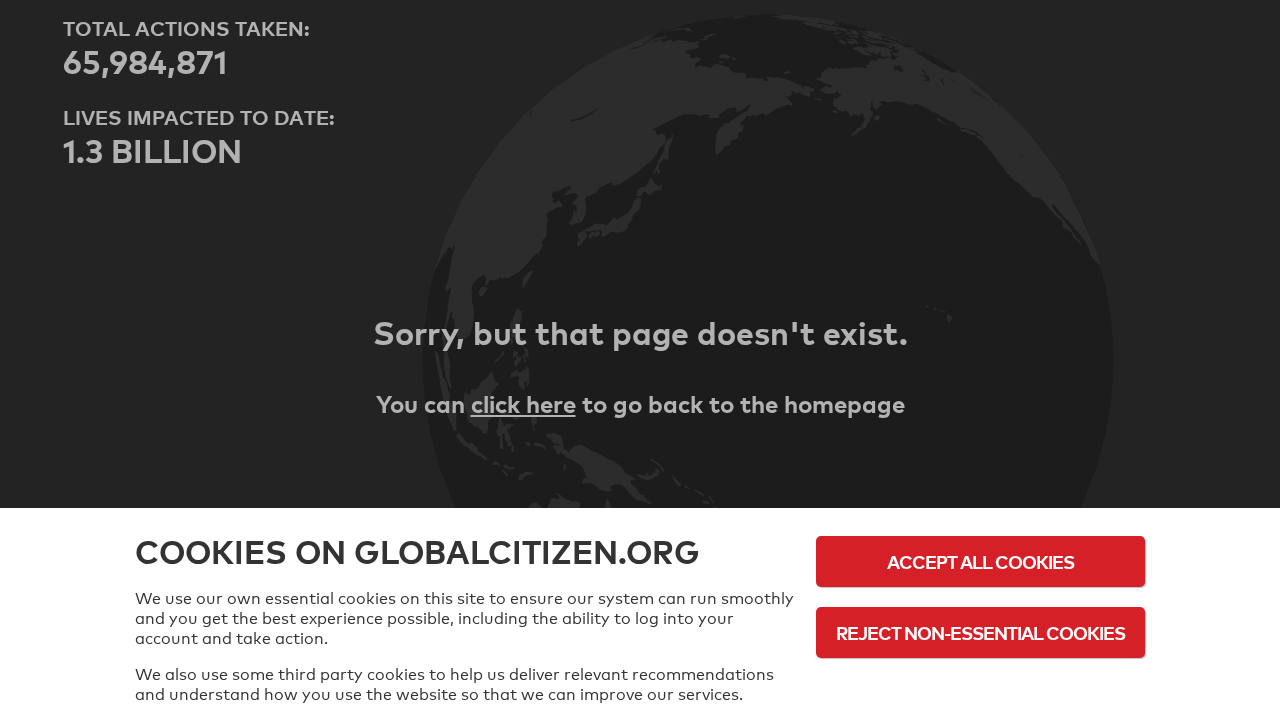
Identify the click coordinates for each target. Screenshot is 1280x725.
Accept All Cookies (980, 561)
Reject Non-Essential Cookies (980, 632)
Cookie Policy (981, 687)
